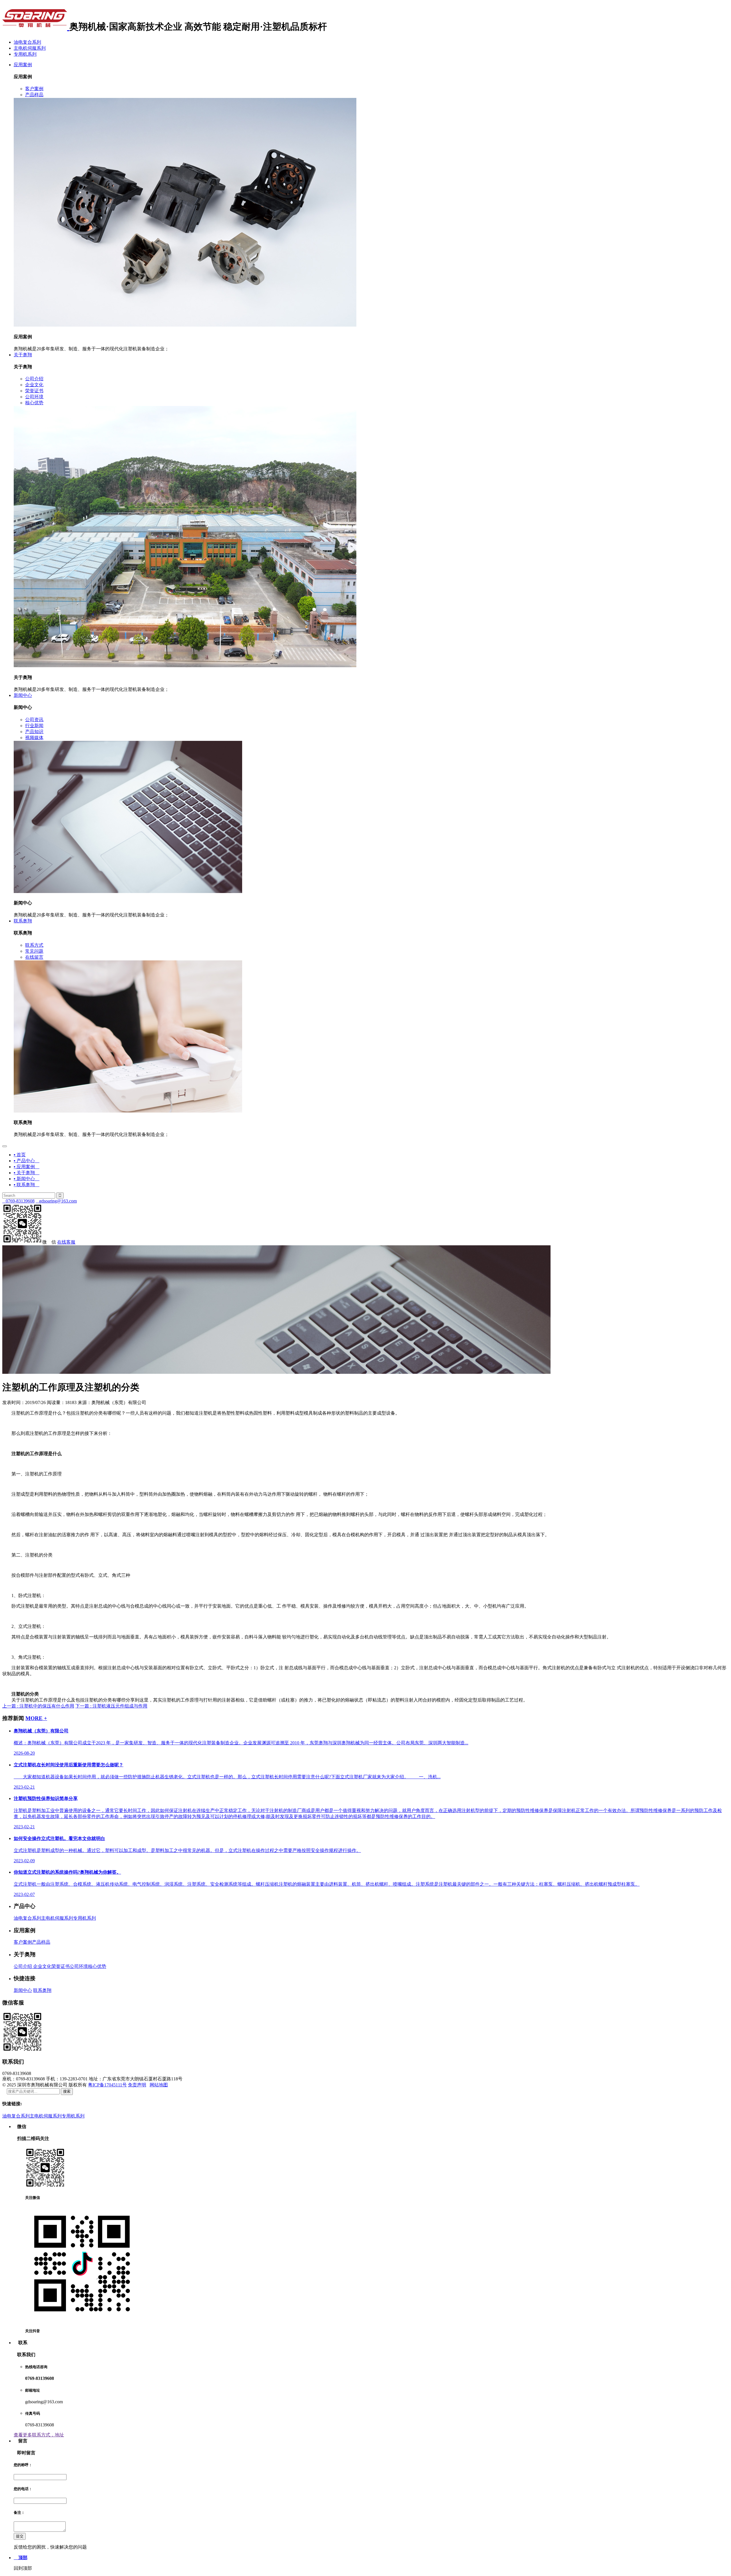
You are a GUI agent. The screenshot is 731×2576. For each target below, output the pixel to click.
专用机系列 (25, 54)
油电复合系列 (27, 42)
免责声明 (137, 2085)
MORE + (36, 1718)
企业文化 (42, 1966)
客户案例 (23, 1942)
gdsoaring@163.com (56, 1201)
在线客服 (66, 1242)
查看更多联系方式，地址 (39, 2435)
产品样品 (41, 1942)
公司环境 (79, 1966)
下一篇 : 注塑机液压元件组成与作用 (111, 1706)
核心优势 (97, 1966)
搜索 (67, 2091)
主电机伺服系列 (30, 48)
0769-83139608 (18, 1201)
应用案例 (23, 65)
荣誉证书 (61, 1966)
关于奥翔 (23, 355)
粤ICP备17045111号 (107, 2085)
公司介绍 (23, 1966)
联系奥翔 (23, 921)
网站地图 (159, 2085)
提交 (20, 2536)
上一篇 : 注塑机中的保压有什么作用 (38, 1706)
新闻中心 (23, 695)
